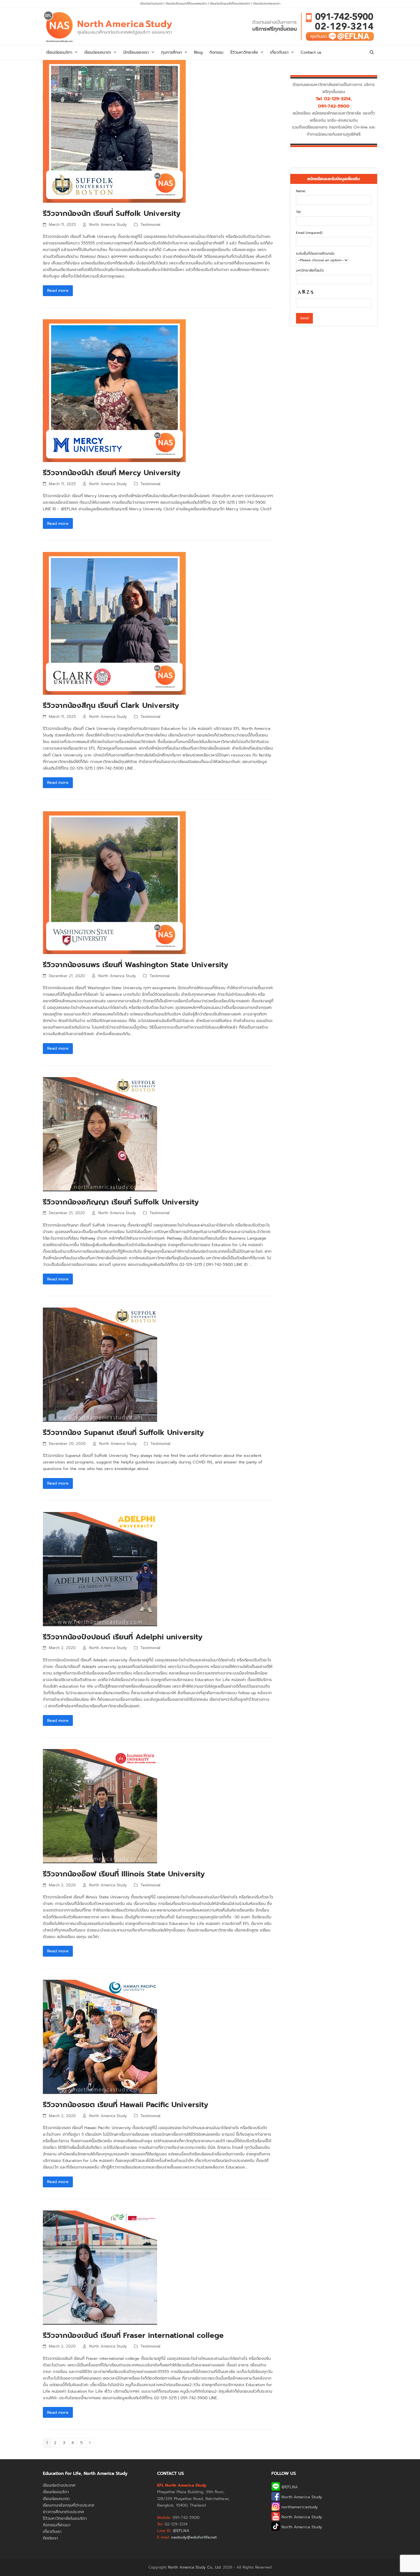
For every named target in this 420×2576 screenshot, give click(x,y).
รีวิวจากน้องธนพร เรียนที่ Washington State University (136, 965)
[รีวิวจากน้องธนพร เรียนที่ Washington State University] (114, 883)
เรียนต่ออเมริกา (56, 2492)
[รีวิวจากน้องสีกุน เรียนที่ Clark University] (114, 623)
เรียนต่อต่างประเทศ (151, 4)
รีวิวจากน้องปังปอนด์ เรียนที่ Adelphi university (123, 1637)
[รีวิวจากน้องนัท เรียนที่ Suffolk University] (114, 131)
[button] (372, 53)
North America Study (108, 225)
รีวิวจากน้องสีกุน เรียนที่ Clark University (111, 705)
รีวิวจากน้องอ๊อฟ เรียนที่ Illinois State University (124, 1874)
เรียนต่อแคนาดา (56, 2499)
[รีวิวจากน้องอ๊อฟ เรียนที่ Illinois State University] (100, 1806)
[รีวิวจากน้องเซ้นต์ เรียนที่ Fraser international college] (100, 2267)
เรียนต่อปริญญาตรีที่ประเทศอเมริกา (187, 4)
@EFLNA (289, 2487)
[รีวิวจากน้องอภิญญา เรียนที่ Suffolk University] (100, 1134)
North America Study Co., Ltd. (195, 2567)
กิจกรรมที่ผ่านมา (57, 2525)
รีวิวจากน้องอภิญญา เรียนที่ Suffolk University (121, 1202)
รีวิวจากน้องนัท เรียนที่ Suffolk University (112, 213)
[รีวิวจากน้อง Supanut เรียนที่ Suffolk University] (100, 1365)
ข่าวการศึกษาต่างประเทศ (63, 2512)
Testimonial (150, 225)
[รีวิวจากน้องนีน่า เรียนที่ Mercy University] (114, 390)
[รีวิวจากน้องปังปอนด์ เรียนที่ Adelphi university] (100, 1569)
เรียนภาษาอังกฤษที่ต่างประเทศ (69, 2505)
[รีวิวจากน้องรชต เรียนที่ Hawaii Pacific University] (100, 2037)
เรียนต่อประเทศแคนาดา (267, 4)
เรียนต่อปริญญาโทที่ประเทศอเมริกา (231, 4)
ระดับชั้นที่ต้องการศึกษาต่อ (315, 254)
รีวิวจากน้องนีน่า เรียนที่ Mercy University (112, 473)
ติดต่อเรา (50, 2538)
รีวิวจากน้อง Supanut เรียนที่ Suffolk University (123, 1432)
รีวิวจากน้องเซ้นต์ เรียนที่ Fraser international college (133, 2335)
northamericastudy (299, 2507)
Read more (58, 291)
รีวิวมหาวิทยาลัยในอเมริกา (65, 2518)
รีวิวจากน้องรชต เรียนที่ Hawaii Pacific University (126, 2105)
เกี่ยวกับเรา (52, 2532)
